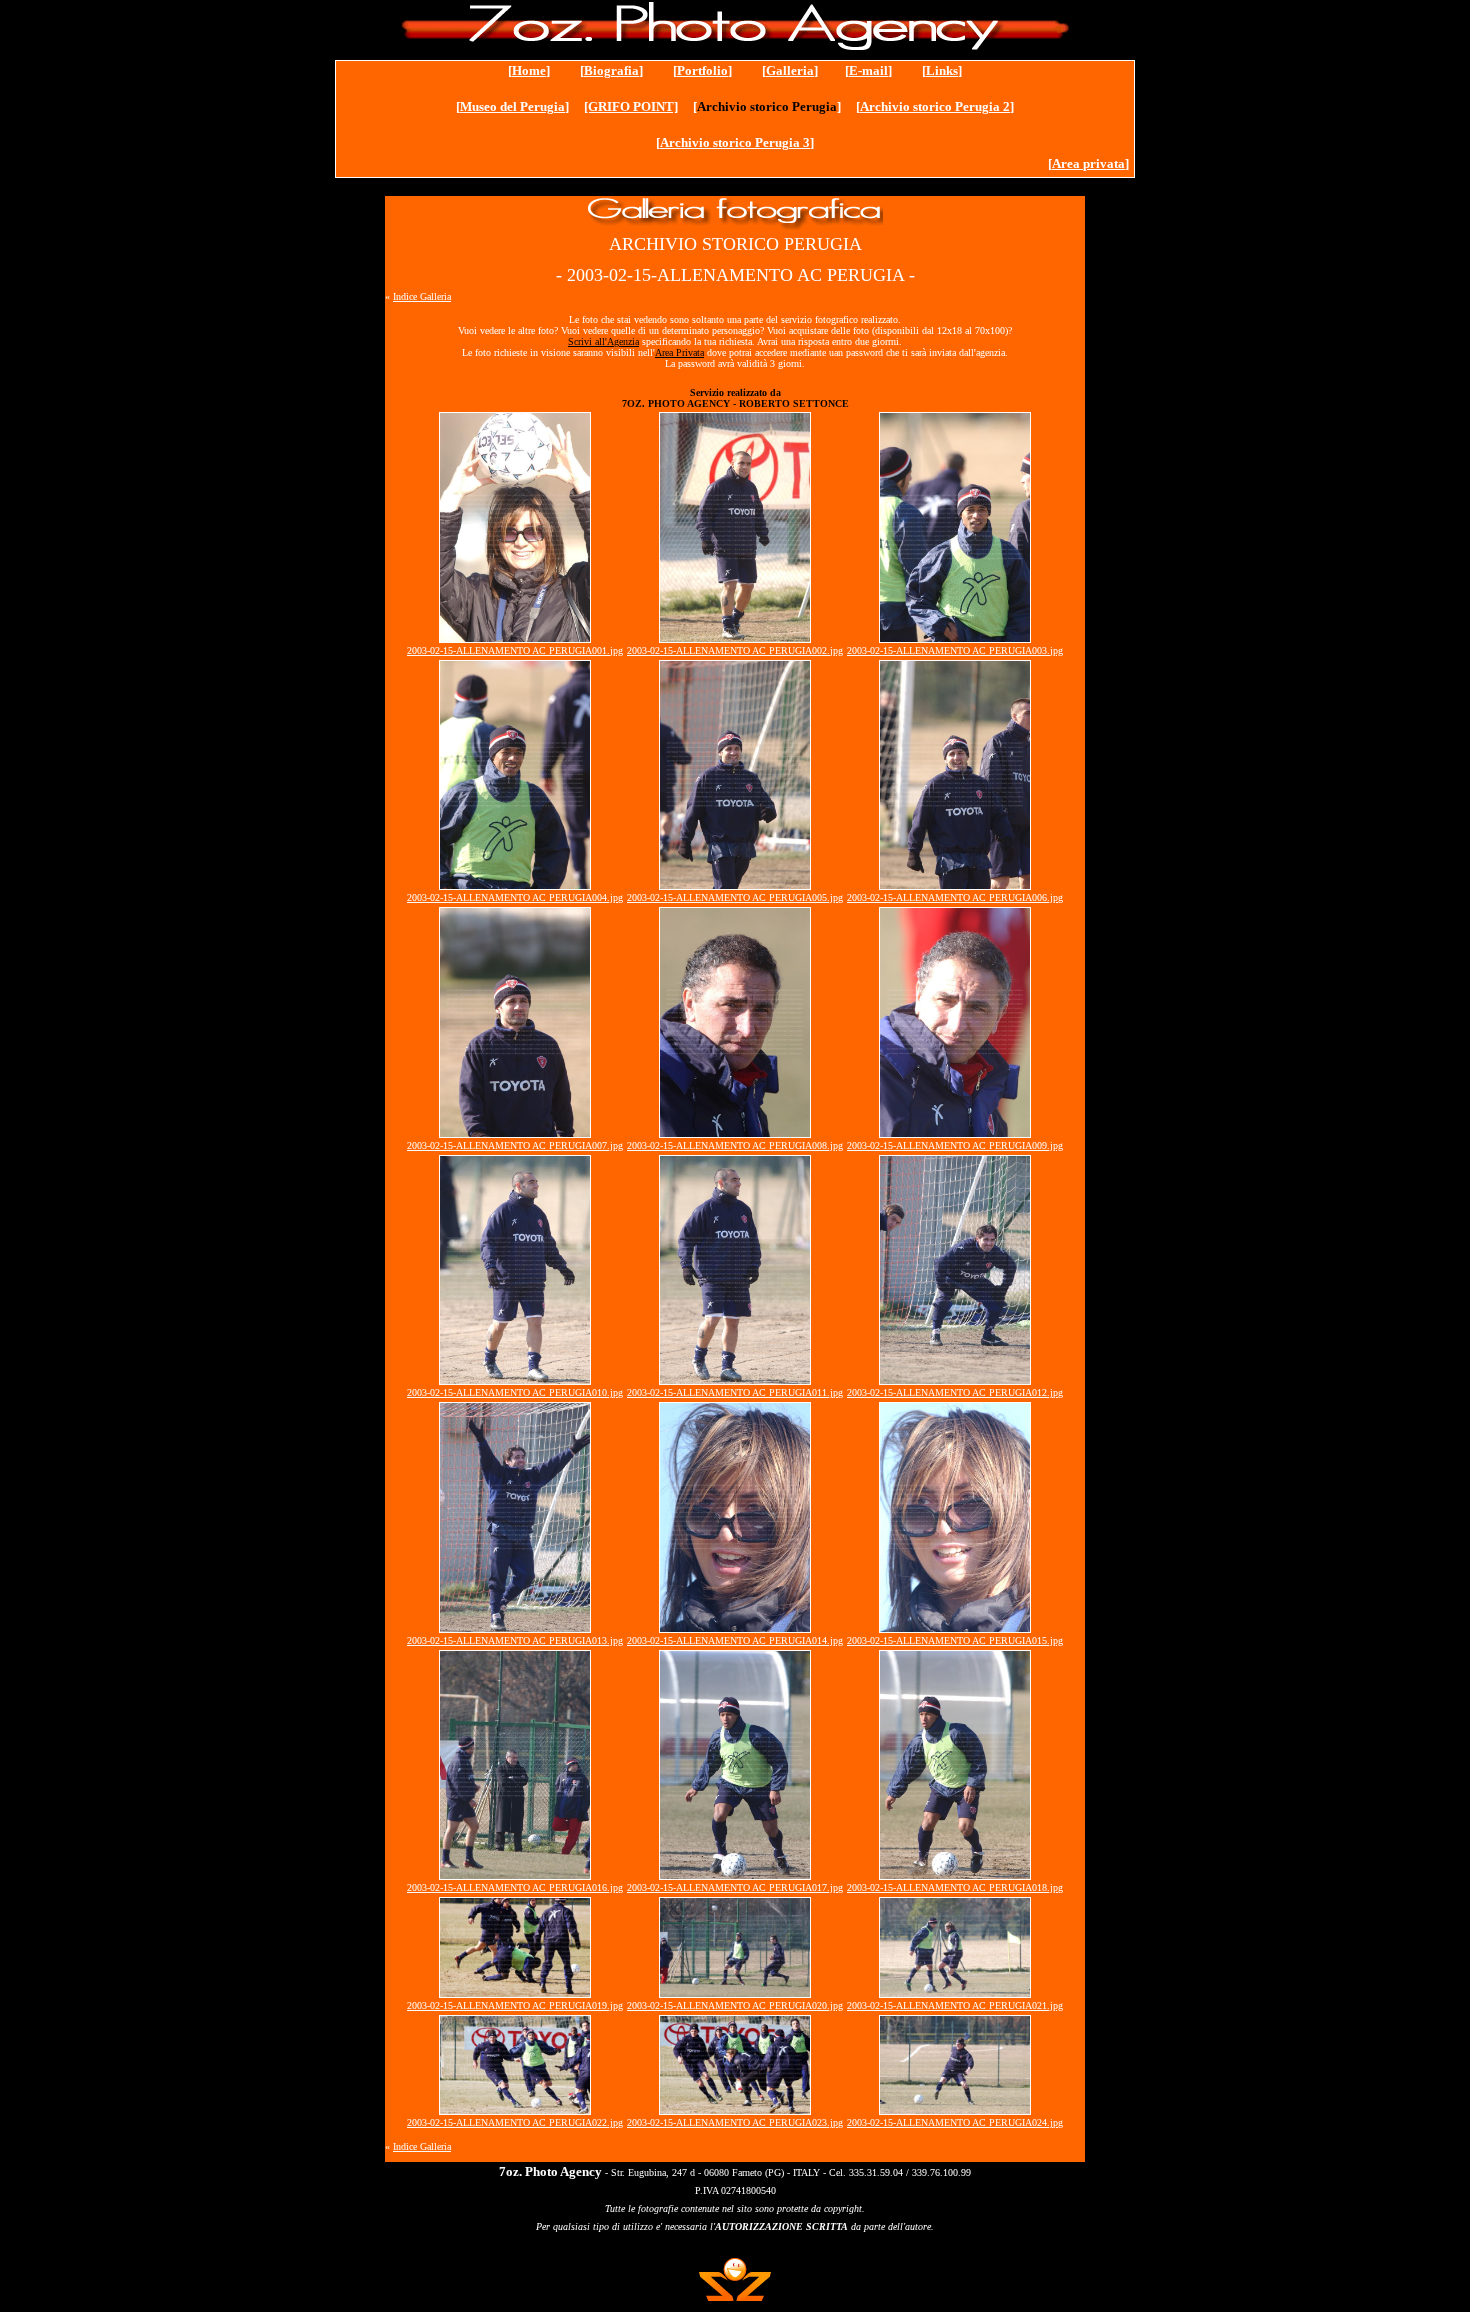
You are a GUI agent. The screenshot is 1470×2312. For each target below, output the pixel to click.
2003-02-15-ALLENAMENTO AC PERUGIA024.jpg (955, 2122)
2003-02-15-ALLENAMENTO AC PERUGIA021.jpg (955, 2005)
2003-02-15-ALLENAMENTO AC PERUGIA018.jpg (955, 1887)
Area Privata (679, 352)
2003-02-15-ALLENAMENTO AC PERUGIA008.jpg (735, 1145)
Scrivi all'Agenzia (603, 341)
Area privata (1088, 163)
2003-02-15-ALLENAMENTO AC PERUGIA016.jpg (515, 1887)
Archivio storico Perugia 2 (935, 106)
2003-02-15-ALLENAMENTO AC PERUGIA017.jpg (735, 1887)
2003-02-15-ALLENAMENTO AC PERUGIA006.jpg (955, 897)
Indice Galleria (422, 296)
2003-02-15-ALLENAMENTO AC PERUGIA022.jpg (515, 2122)
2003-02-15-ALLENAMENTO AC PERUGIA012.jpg (955, 1392)
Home (529, 70)
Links (942, 70)
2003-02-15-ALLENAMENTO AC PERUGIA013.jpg (515, 1640)
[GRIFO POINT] (631, 106)
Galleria (790, 70)
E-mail (868, 70)
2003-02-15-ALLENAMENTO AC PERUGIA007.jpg (515, 1145)
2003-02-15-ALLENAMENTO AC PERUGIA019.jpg (515, 2005)
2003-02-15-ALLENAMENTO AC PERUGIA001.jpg (515, 650)
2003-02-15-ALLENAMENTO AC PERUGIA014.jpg (735, 1640)
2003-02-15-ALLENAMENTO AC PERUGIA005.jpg (735, 897)
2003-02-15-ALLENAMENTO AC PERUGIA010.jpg (515, 1392)
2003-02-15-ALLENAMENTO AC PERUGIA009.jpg (955, 1145)
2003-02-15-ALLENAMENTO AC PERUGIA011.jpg (735, 1392)
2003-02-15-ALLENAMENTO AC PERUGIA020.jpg (735, 2005)
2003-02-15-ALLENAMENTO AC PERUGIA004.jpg (515, 897)
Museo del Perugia (512, 106)
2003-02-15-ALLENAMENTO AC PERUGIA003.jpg (955, 650)
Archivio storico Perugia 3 (735, 142)
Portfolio (702, 70)
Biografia (611, 70)
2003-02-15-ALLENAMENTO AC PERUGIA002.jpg (735, 650)
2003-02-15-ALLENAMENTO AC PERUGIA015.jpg (955, 1640)
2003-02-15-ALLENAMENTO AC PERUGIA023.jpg (735, 2122)
